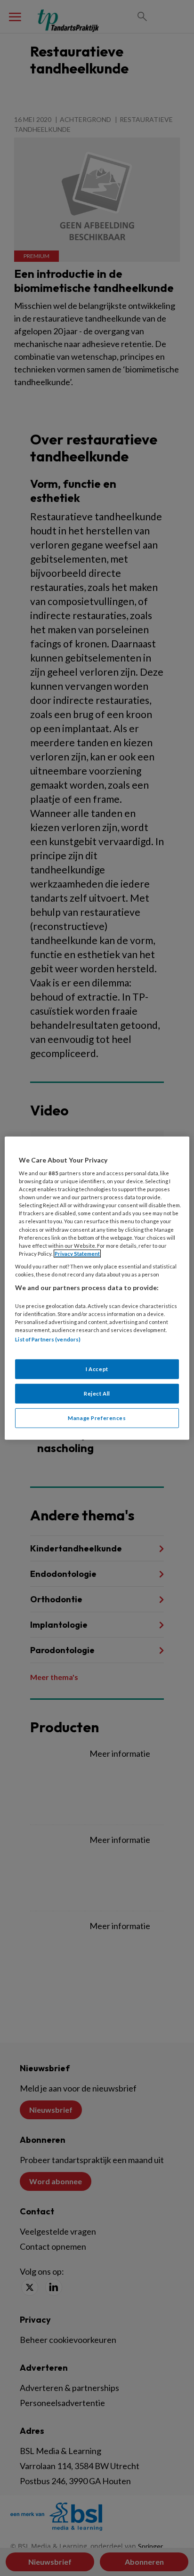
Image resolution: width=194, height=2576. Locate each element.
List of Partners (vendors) (48, 1339)
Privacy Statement (77, 1254)
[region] (97, 1288)
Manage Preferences (97, 1418)
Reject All (97, 1393)
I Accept (97, 1369)
